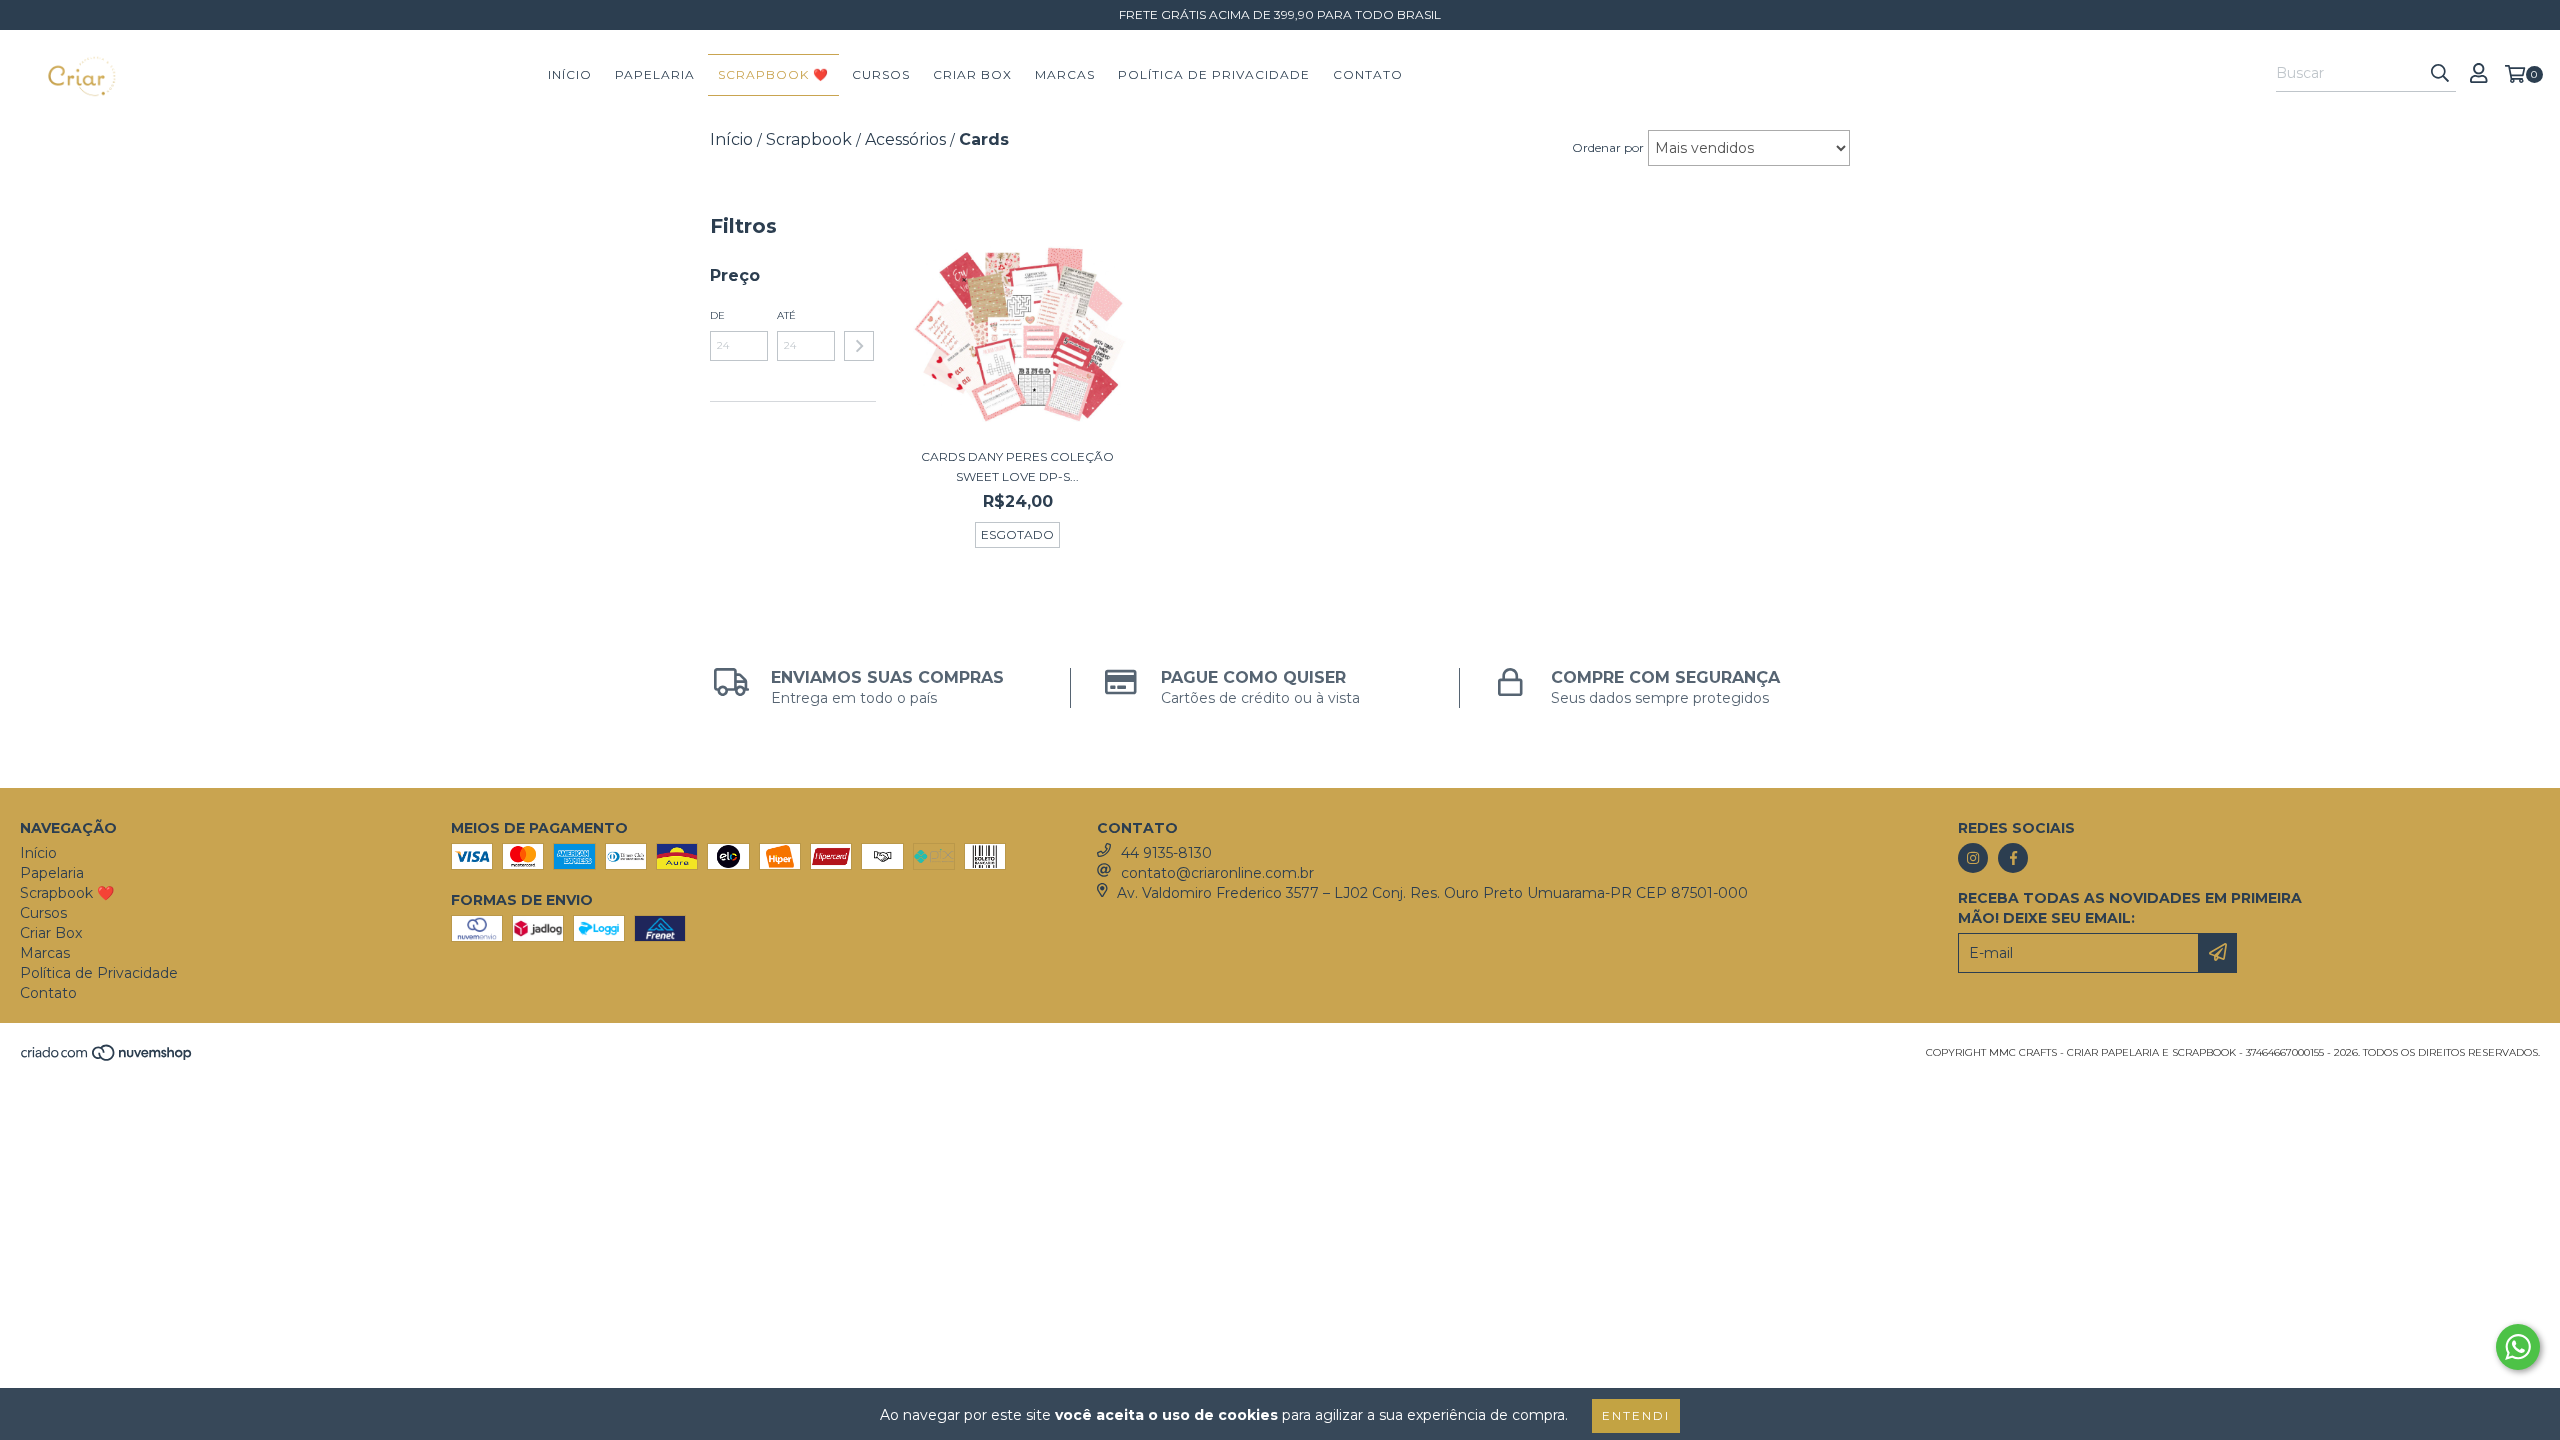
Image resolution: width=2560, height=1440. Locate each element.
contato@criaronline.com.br (1217, 873)
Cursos (881, 74)
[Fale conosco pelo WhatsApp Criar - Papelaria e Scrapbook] (2518, 1347)
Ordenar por (1608, 147)
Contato (1368, 74)
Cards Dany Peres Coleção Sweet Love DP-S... (1017, 466)
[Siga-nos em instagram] (1973, 858)
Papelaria (655, 74)
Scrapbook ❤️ (773, 74)
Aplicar (859, 346)
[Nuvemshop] (107, 1058)
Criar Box (972, 74)
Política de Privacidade (1214, 74)
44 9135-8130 (1166, 853)
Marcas (1065, 74)
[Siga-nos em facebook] (2013, 858)
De (717, 315)
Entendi (1636, 1415)
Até (786, 315)
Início (570, 74)
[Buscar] (2440, 74)
